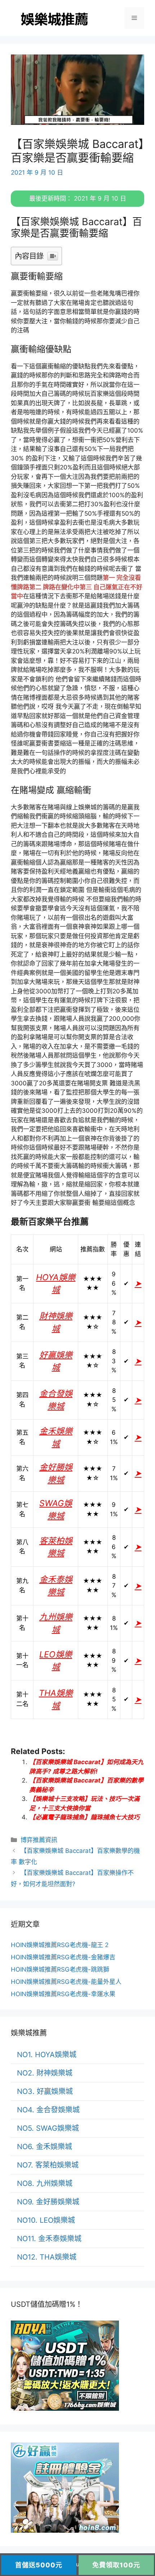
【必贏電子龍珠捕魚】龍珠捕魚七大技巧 (84, 1817)
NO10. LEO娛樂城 (46, 2220)
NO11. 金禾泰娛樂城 (49, 2239)
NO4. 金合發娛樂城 (48, 2110)
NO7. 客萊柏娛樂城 (48, 2165)
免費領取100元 (116, 2565)
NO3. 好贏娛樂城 (45, 2091)
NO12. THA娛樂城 (47, 2257)
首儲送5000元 (39, 2565)
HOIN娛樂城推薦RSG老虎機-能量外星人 (66, 1982)
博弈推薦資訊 (39, 1840)
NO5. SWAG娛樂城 (48, 2128)
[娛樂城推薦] (56, 18)
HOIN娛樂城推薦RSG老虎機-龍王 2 (60, 1945)
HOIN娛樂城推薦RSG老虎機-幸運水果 (63, 1994)
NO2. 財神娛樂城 (45, 2073)
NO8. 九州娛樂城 (45, 2183)
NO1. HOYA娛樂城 (47, 2055)
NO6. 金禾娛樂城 (45, 2147)
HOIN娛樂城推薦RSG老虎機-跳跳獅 (60, 1969)
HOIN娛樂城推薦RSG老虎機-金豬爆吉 (63, 1957)
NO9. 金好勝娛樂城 (48, 2202)
